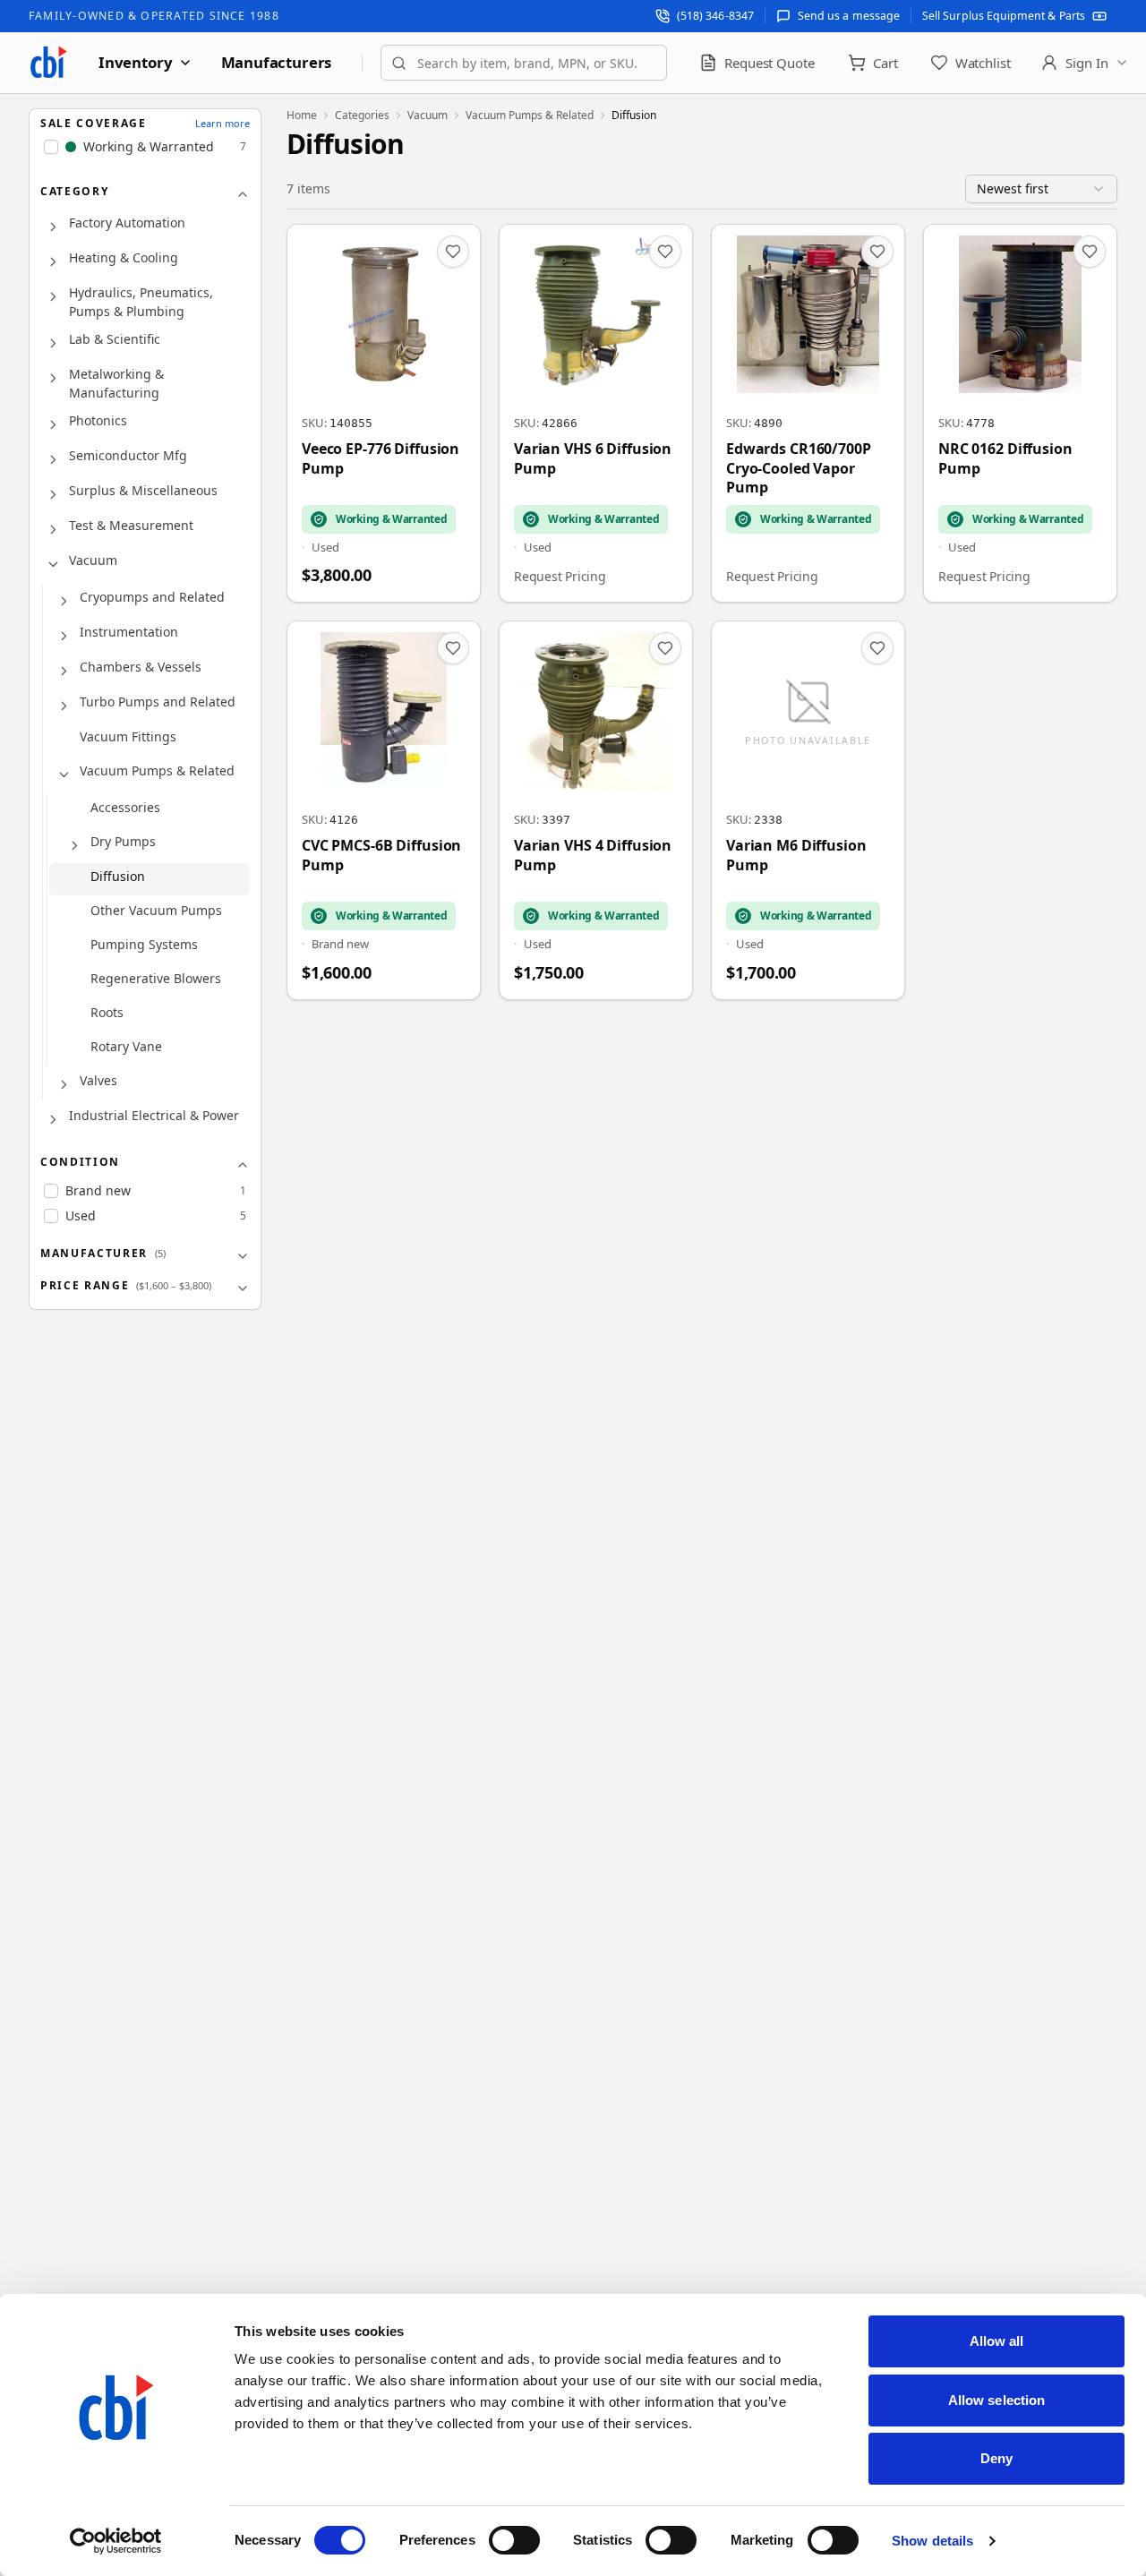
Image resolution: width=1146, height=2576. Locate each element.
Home (302, 116)
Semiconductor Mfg (128, 456)
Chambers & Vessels (141, 668)
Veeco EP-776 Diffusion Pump (381, 459)
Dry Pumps (123, 842)
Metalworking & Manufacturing (116, 384)
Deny (996, 2458)
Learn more (222, 123)
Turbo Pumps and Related (158, 702)
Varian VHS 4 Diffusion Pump (593, 856)
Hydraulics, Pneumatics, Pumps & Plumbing (141, 303)
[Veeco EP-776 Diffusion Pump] (384, 413)
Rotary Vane (126, 1047)
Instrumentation (129, 633)
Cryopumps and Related (152, 598)
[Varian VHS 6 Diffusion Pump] (596, 413)
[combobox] (524, 63)
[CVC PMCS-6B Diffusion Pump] (384, 810)
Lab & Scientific (115, 340)
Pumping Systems (144, 945)
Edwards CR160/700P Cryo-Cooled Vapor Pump (799, 468)
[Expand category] (53, 227)
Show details (932, 2541)
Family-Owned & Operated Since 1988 (154, 16)
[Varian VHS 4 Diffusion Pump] (596, 810)
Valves (98, 1081)
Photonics (98, 421)
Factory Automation (127, 223)
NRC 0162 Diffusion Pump (1005, 459)
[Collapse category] (53, 565)
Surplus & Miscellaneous (143, 491)
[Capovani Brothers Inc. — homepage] (48, 63)
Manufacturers (277, 62)
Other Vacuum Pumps (156, 911)
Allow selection (997, 2400)
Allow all (997, 2341)
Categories (362, 116)
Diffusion (118, 877)
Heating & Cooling (124, 258)
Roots (107, 1013)
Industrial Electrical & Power (154, 1116)
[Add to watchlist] (453, 252)
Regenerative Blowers (156, 979)
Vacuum (93, 561)
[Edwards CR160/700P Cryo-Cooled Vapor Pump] (808, 413)
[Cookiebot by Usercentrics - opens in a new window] (116, 2541)
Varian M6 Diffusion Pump (796, 856)
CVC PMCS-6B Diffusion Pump (381, 856)
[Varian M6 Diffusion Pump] (808, 810)
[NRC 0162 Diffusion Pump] (1020, 413)
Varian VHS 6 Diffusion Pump (593, 459)
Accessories (125, 808)
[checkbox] (51, 148)
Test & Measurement (131, 526)
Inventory (136, 62)
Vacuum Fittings (128, 737)
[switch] (514, 2540)
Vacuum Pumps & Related (157, 771)
